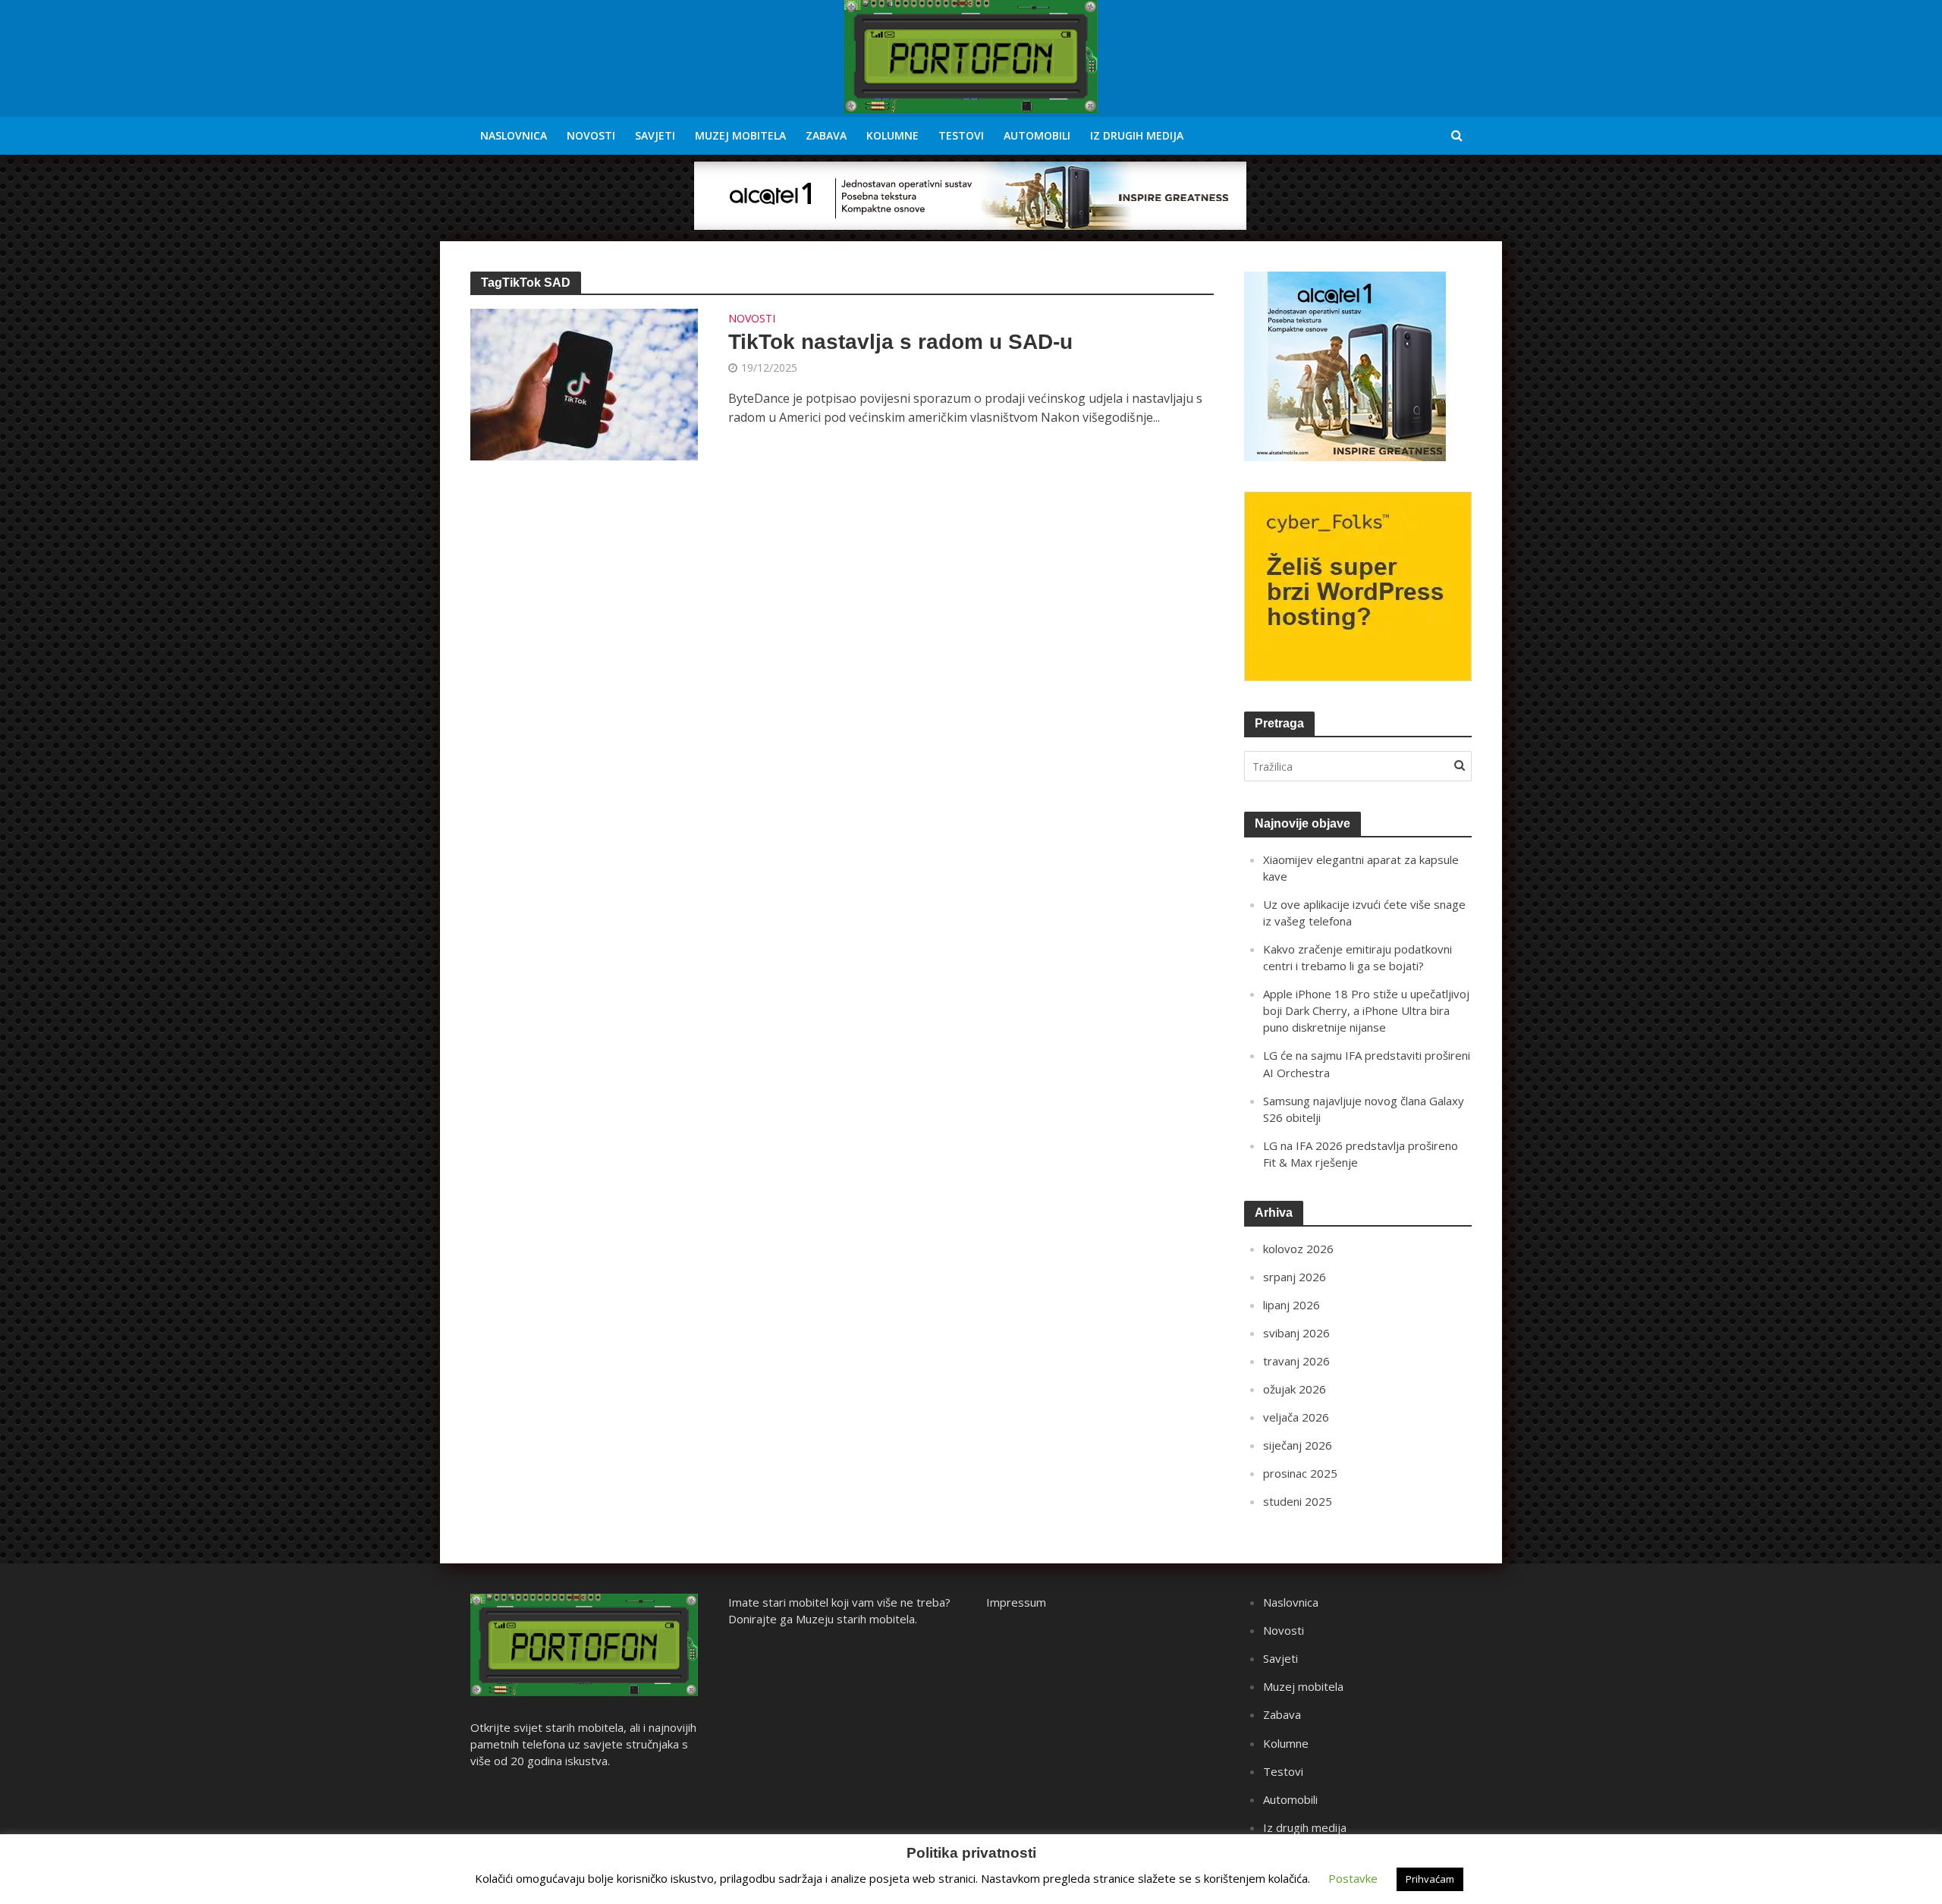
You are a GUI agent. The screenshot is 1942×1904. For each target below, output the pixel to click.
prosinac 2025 (1300, 1473)
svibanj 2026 (1296, 1333)
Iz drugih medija (1137, 135)
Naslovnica (514, 135)
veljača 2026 (1296, 1417)
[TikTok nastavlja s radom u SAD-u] (584, 383)
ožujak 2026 (1295, 1389)
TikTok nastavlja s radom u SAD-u (900, 342)
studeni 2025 (1298, 1501)
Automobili (1037, 135)
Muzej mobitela (740, 135)
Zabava (826, 135)
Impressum (1016, 1602)
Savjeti (655, 135)
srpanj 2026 (1295, 1277)
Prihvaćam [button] (1430, 1879)
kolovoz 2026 (1298, 1249)
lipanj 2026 (1292, 1305)
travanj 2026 (1296, 1361)
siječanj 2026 (1298, 1445)
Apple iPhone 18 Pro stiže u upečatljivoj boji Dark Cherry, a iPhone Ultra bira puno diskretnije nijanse (1366, 1010)
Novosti (591, 135)
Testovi (961, 135)
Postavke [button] (1353, 1878)
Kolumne (892, 135)
